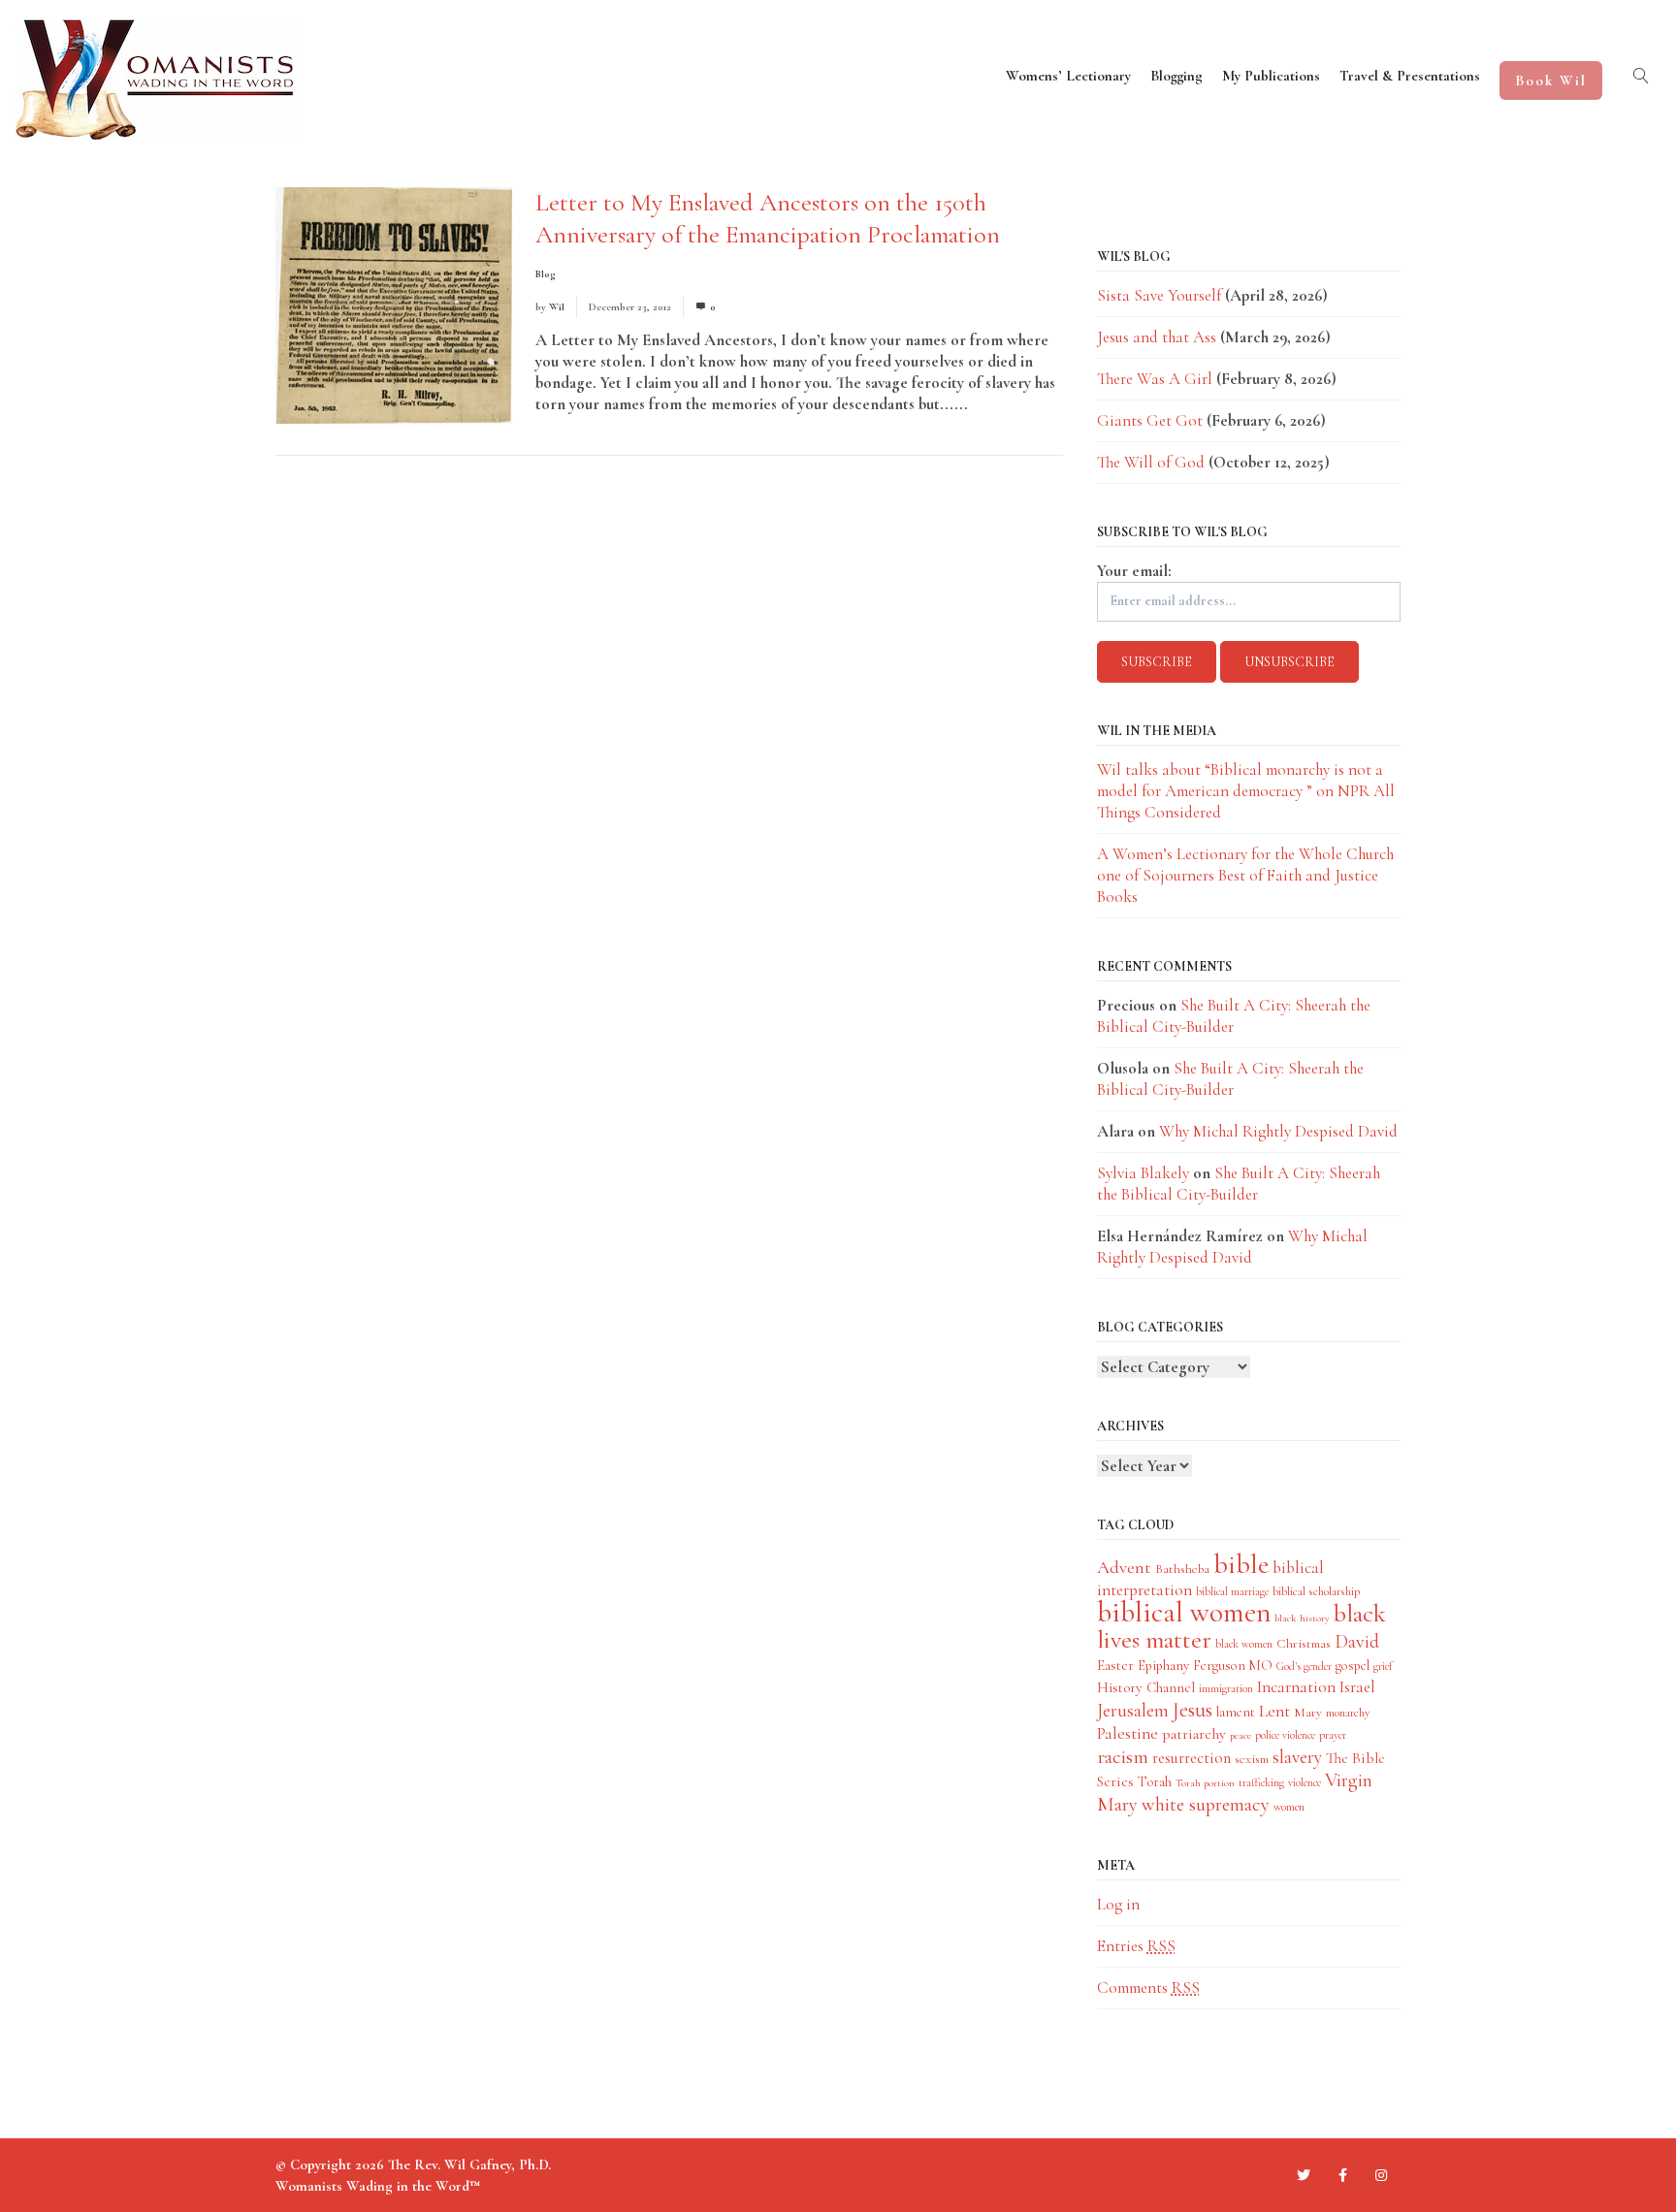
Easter (1115, 1665)
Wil (557, 307)
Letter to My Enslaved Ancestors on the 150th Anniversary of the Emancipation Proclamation (768, 218)
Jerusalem (1133, 1710)
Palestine (1128, 1733)
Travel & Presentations (1410, 76)
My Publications (1271, 76)
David (1357, 1642)
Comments (1148, 1988)
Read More (1008, 404)
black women (1244, 1644)
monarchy (1348, 1713)
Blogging (1176, 76)
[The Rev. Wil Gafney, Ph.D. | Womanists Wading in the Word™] (157, 80)
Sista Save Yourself (1159, 295)
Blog (546, 274)
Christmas (1304, 1643)
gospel (1353, 1666)
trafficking (1261, 1782)
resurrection (1192, 1758)
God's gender (1304, 1666)
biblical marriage (1232, 1591)
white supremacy (1206, 1804)
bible (1241, 1564)
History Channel (1146, 1687)
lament (1236, 1712)
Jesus (1193, 1710)
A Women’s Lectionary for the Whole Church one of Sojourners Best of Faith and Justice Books (1245, 875)
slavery (1297, 1757)
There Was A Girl (1155, 379)
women (1289, 1807)
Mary (1308, 1712)
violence (1305, 1782)
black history (1302, 1618)
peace (1241, 1735)
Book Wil (1551, 80)
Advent (1124, 1567)
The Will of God (1151, 462)
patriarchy (1194, 1734)
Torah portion (1205, 1783)
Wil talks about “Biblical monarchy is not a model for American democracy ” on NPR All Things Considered (1246, 791)
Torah (1155, 1781)
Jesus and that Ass (1157, 337)
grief (1383, 1666)
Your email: (1134, 571)
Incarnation (1296, 1687)
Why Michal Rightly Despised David (1278, 1131)
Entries (1136, 1946)
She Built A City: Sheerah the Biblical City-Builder (1230, 1079)
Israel (1357, 1687)
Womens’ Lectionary (1068, 76)
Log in (1118, 1904)
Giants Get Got (1150, 420)
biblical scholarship (1316, 1591)
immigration (1226, 1688)
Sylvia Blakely (1143, 1173)
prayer (1333, 1735)
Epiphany (1163, 1666)
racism (1123, 1757)
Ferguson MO (1233, 1666)
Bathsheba (1182, 1569)
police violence (1285, 1735)
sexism (1252, 1759)
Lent (1274, 1711)
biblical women (1184, 1612)
